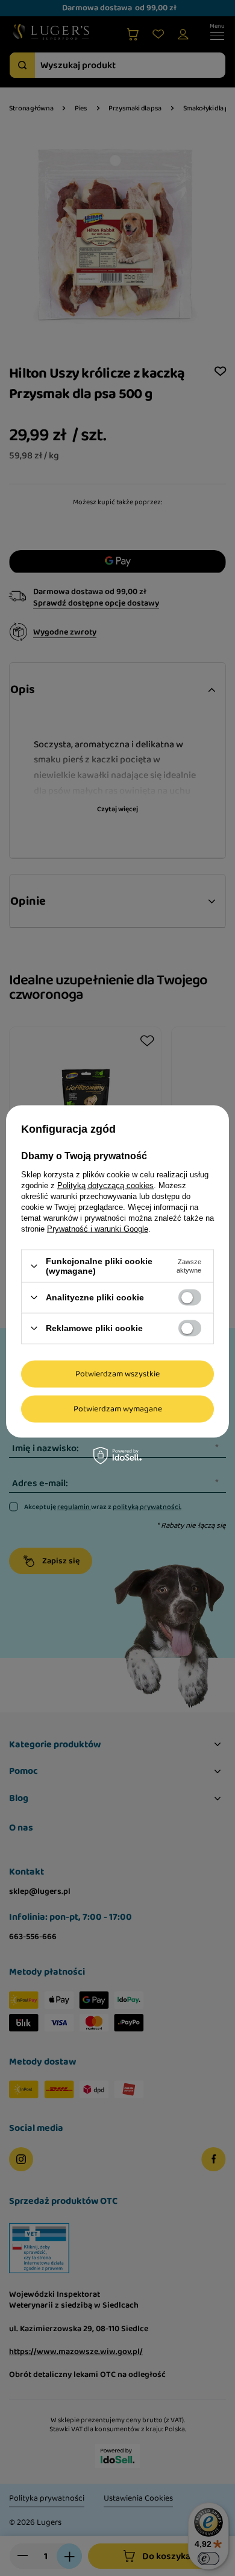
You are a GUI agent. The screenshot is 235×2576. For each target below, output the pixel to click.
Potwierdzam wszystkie (117, 1374)
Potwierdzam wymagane (118, 1409)
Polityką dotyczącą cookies (105, 1185)
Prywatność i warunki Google (98, 1229)
